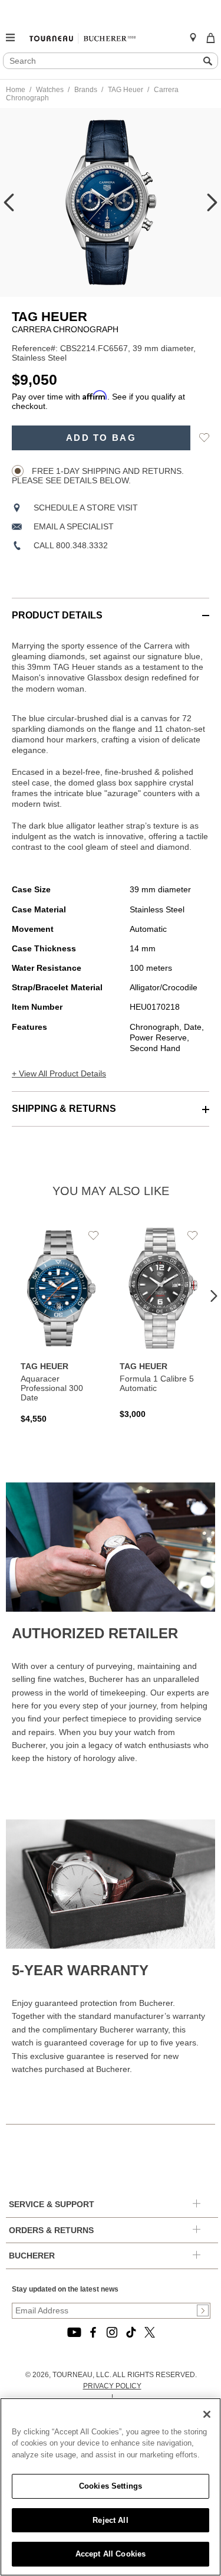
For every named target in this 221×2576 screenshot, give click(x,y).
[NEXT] (212, 202)
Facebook (93, 2332)
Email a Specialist (74, 526)
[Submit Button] (203, 2310)
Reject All (110, 2520)
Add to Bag (101, 438)
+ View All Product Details (59, 1073)
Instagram (112, 2332)
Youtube (74, 2332)
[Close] (207, 2414)
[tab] (111, 609)
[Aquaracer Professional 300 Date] (61, 1325)
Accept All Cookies (111, 2554)
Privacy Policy (112, 2386)
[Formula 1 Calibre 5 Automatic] (160, 1323)
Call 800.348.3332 (71, 545)
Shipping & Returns (64, 1109)
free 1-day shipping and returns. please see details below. (98, 476)
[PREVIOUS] (9, 202)
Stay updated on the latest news (65, 2289)
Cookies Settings (111, 2486)
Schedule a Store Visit (86, 508)
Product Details (57, 615)
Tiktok (131, 2332)
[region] (111, 2487)
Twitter (150, 2332)
